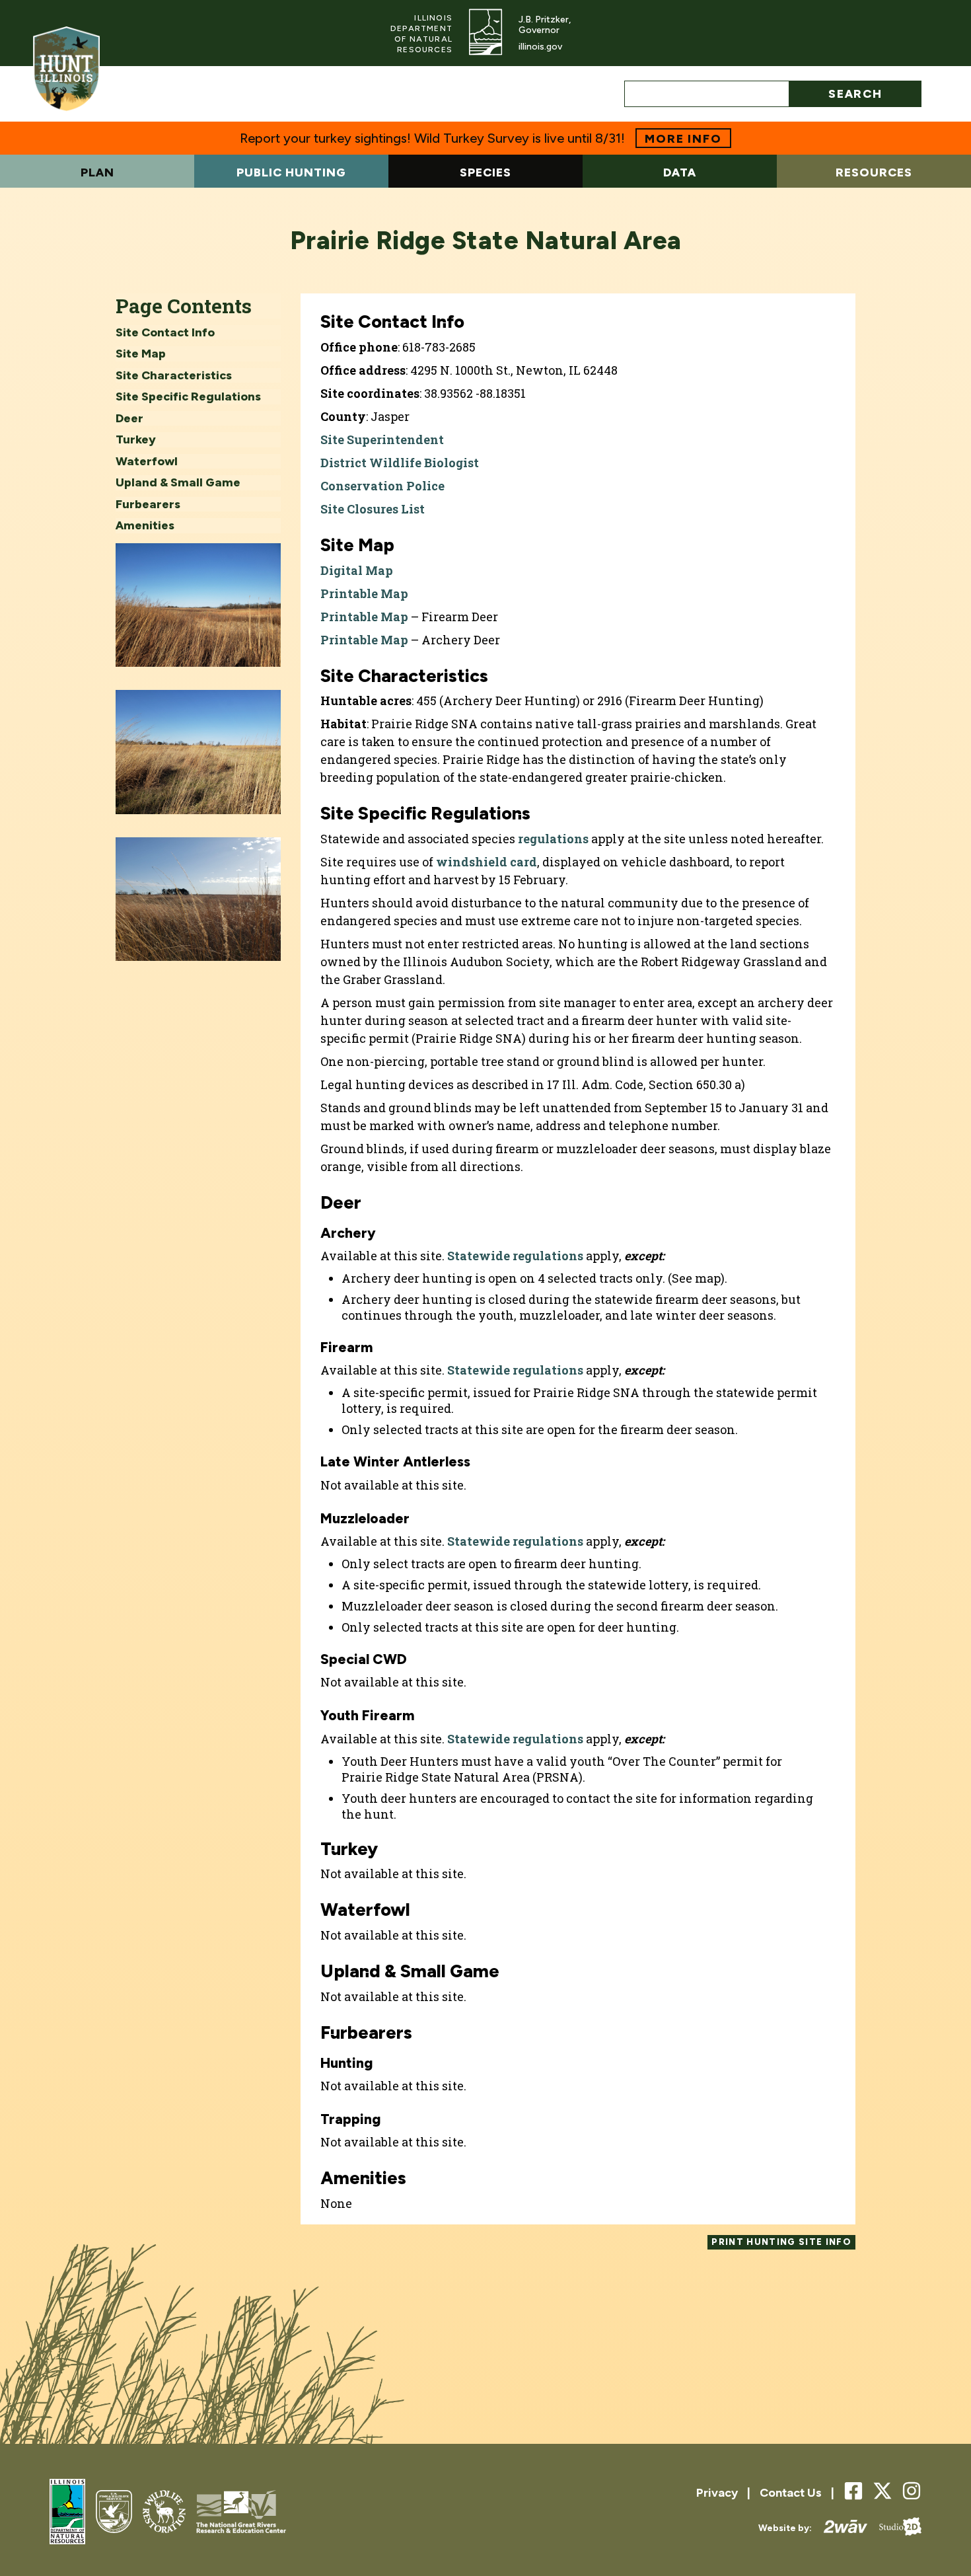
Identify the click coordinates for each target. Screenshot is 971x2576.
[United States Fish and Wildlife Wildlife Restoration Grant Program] (164, 2513)
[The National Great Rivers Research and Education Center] (241, 2513)
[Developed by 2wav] (840, 2528)
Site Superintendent (382, 439)
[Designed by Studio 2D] (894, 2528)
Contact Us (791, 2493)
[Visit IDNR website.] (485, 33)
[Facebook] (853, 2492)
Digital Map (357, 570)
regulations (553, 839)
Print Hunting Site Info (781, 2242)
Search (855, 94)
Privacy (717, 2493)
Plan (97, 172)
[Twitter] (882, 2491)
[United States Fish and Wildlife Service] (114, 2513)
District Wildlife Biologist (400, 463)
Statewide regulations (515, 1256)
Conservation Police (382, 486)
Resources (874, 172)
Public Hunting (291, 172)
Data (680, 172)
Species (485, 172)
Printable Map (364, 593)
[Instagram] (912, 2492)
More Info (683, 139)
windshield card (486, 862)
